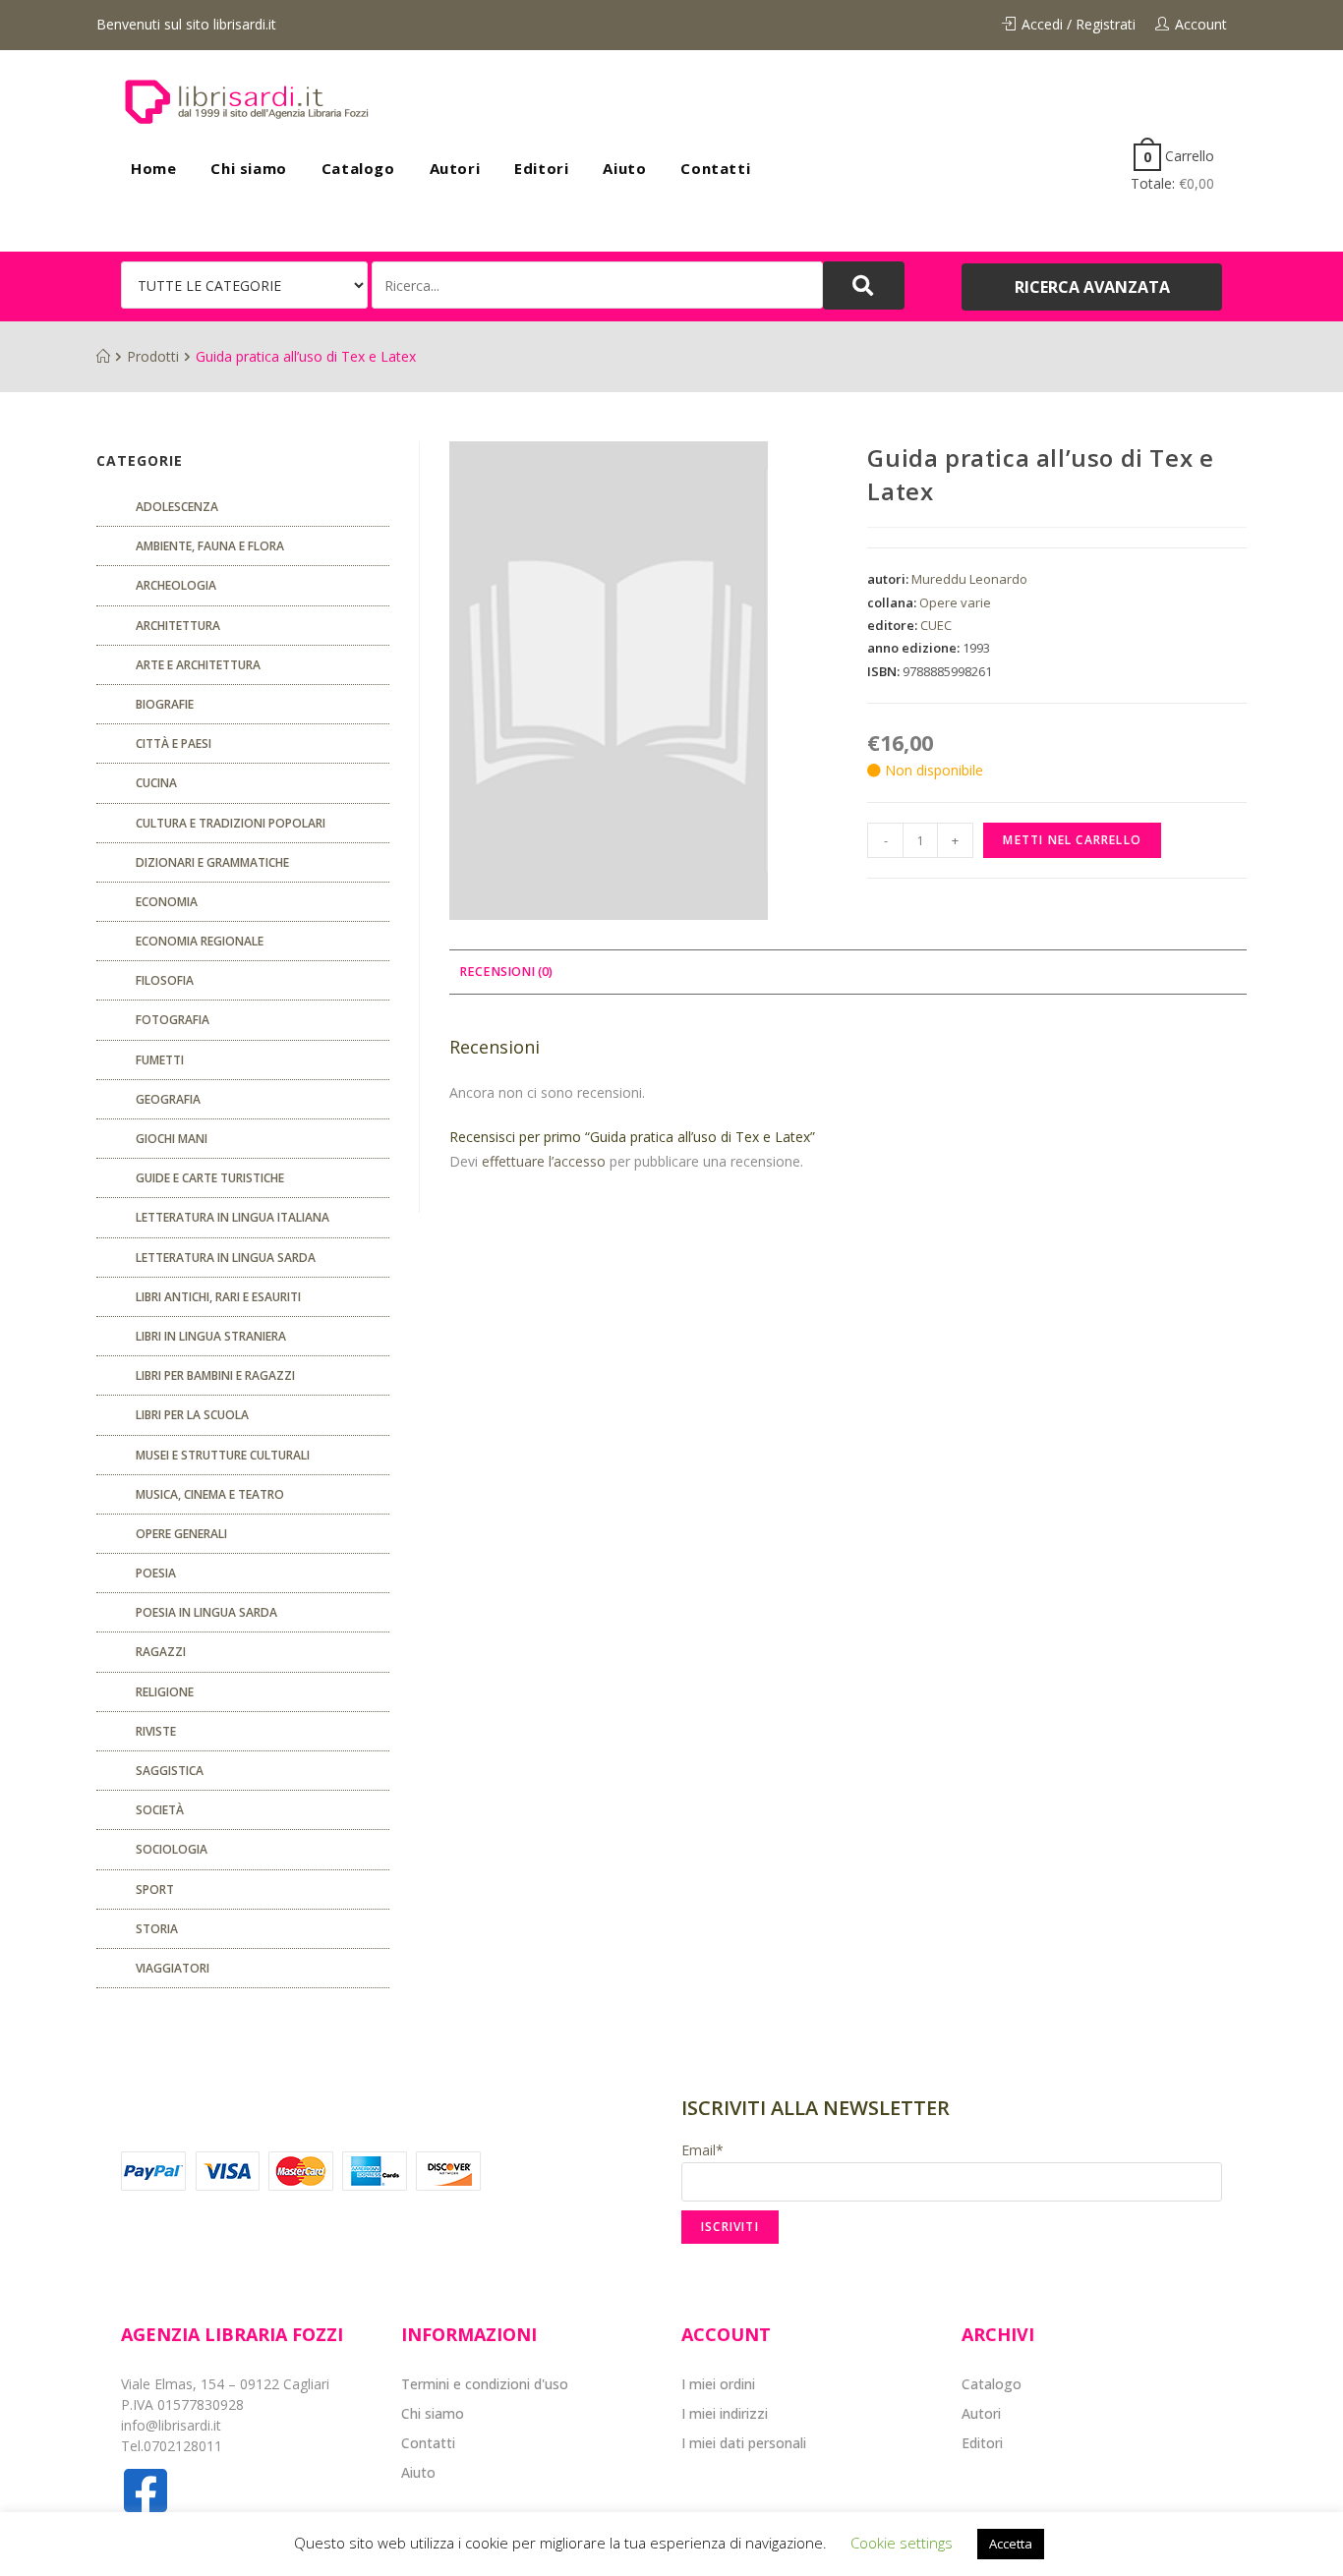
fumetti (160, 1060)
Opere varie (955, 602)
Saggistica (170, 1771)
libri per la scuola (192, 1415)
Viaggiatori (173, 1968)
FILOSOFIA (165, 980)
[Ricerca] (597, 285)
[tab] (506, 973)
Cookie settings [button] (902, 2543)
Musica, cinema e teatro (210, 1494)
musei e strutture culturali (223, 1455)
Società (160, 1810)
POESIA (156, 1573)
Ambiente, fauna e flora (210, 546)
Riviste (156, 1731)
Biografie (165, 704)
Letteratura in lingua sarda (226, 1258)
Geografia (168, 1099)
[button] (1092, 287)
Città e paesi (174, 744)
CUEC (936, 625)
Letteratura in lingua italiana (233, 1217)
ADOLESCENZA (177, 507)
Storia (157, 1929)
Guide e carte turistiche (210, 1178)
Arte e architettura (198, 665)
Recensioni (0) (506, 972)
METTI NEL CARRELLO (1072, 840)
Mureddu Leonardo (969, 579)
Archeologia (176, 585)
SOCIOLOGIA (172, 1849)
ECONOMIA (167, 902)
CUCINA (156, 783)
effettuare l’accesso (544, 1161)
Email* (702, 2150)
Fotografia (173, 1020)
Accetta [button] (1011, 2544)
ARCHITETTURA (178, 626)
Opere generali (181, 1534)
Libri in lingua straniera (211, 1336)
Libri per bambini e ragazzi (215, 1375)
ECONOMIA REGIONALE (200, 941)
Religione (165, 1692)
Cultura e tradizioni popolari (231, 823)
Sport (155, 1889)
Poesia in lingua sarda (206, 1612)
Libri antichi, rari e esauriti (218, 1297)
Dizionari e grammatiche (212, 862)
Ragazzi (161, 1652)
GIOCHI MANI (172, 1139)
